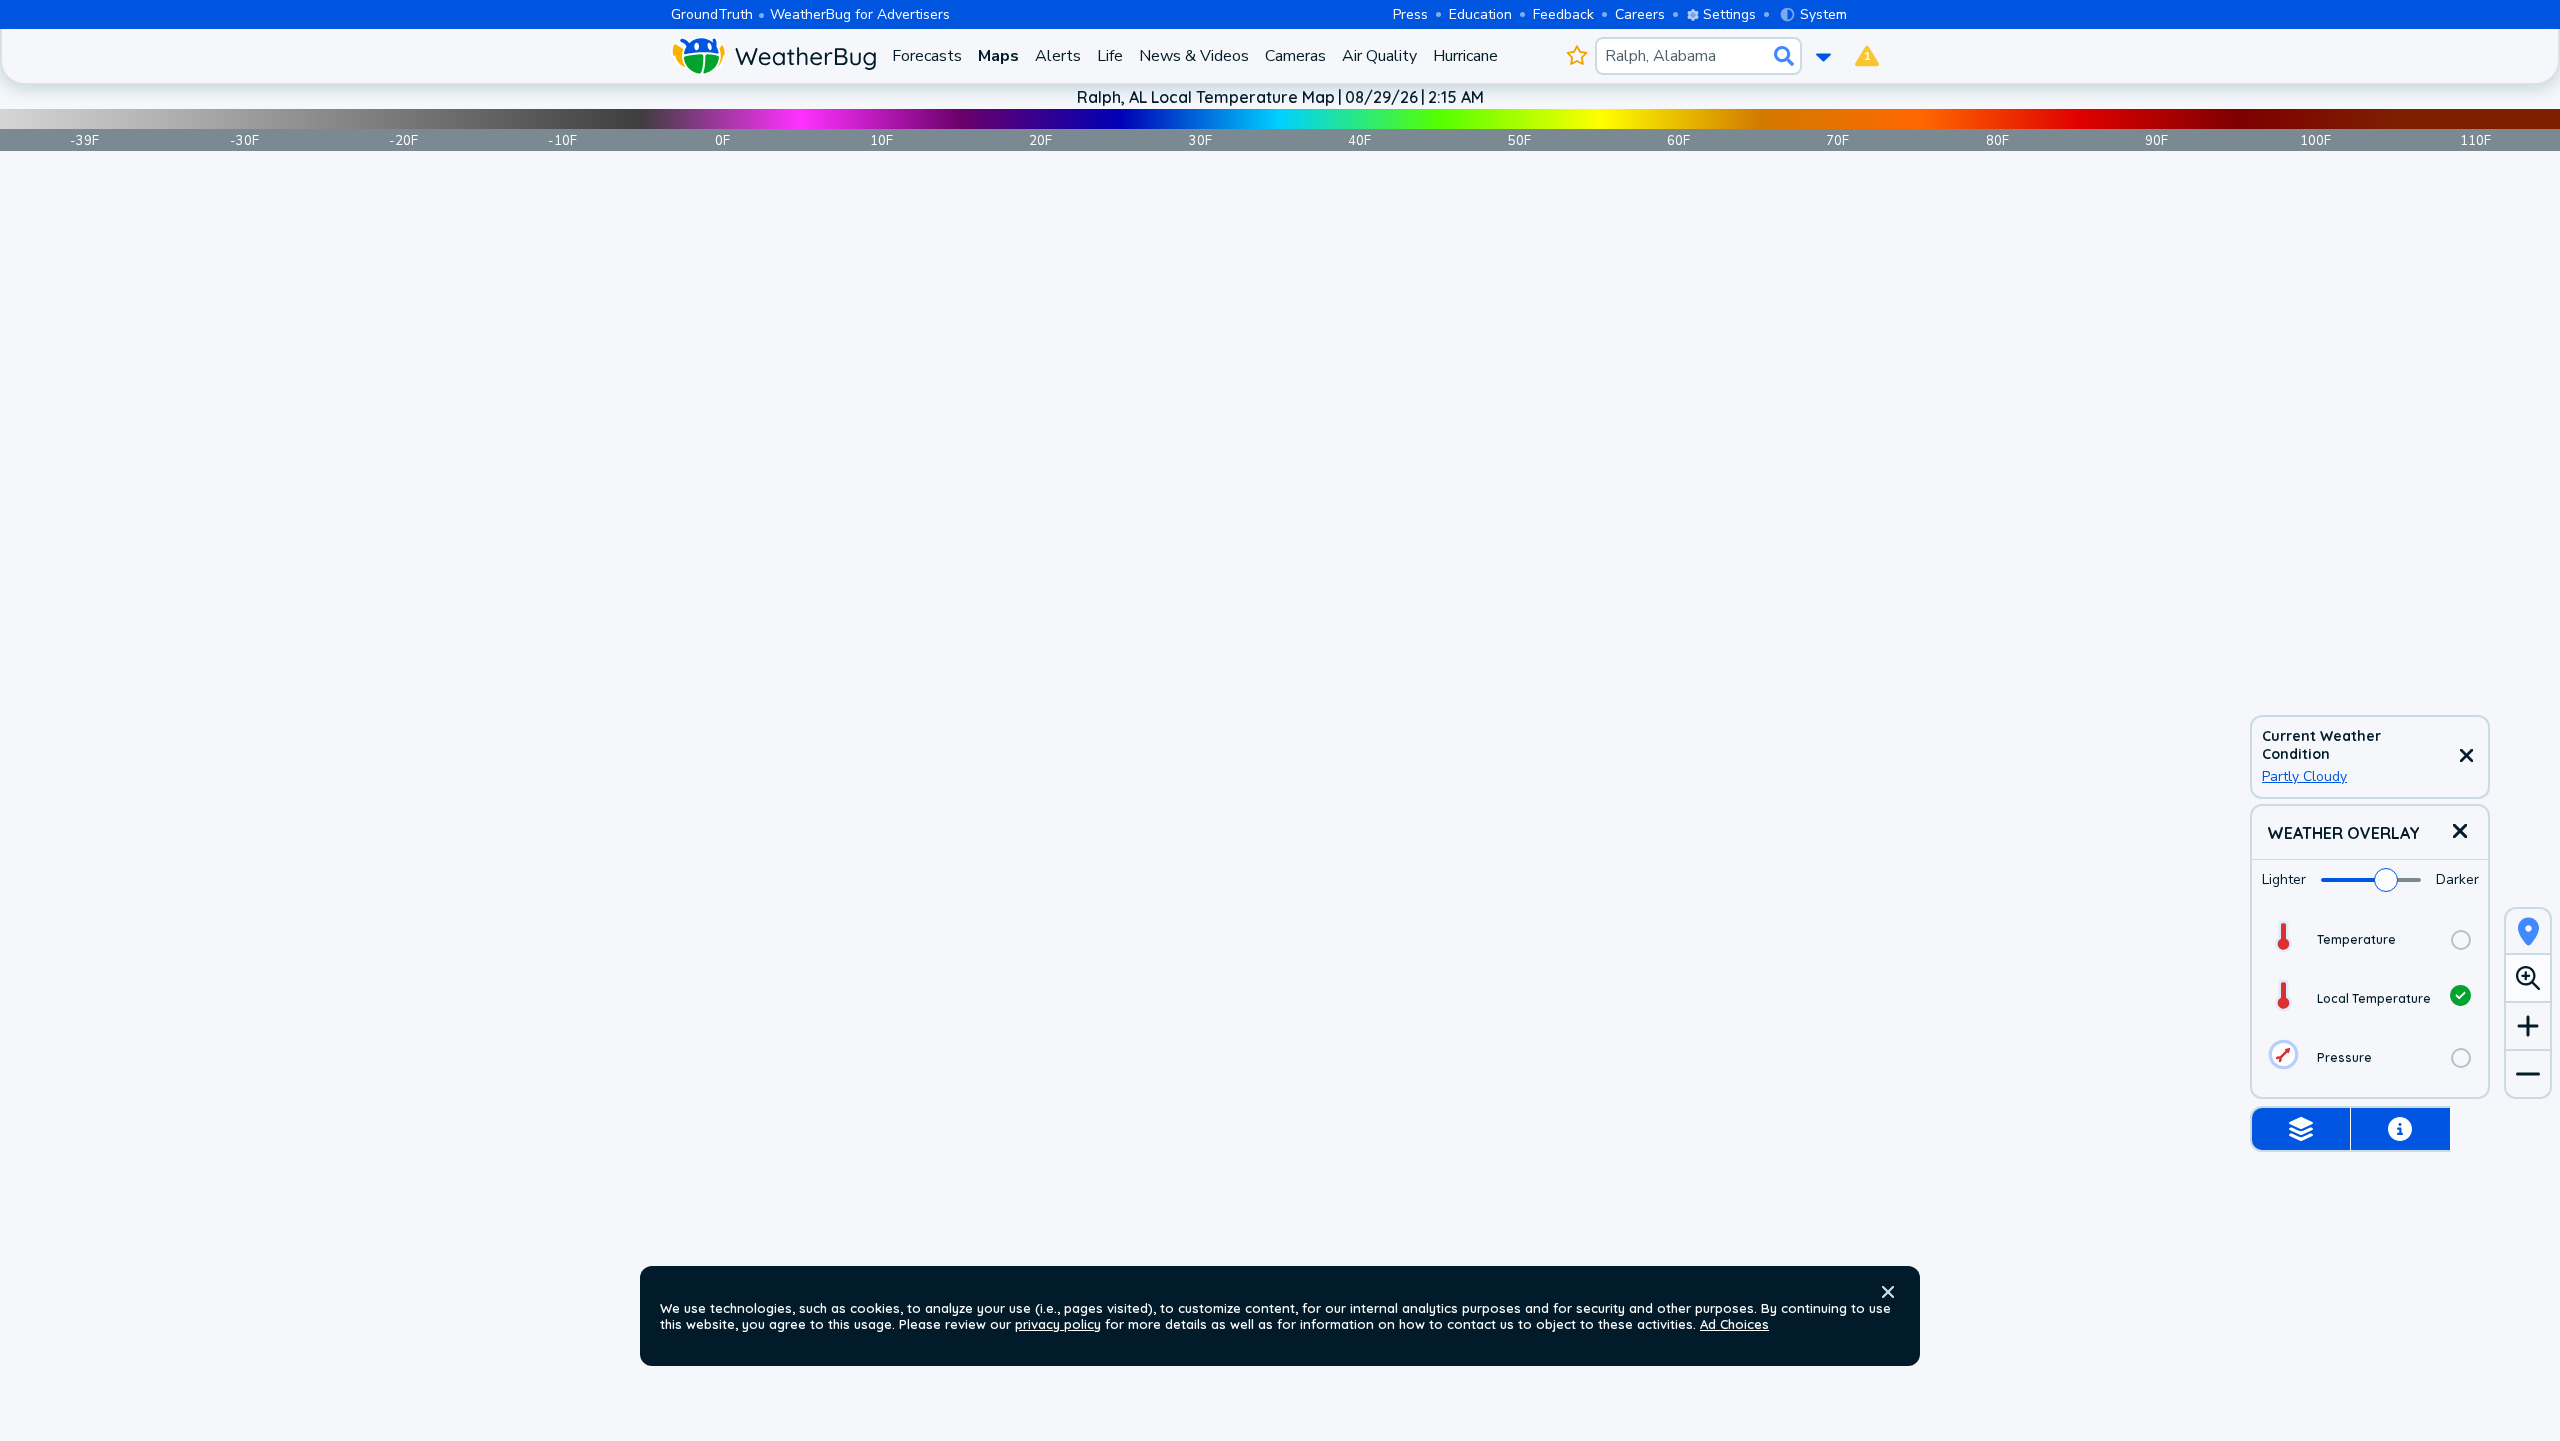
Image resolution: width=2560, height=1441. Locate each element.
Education (1480, 14)
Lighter (2284, 879)
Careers (1640, 14)
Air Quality (1379, 56)
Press (1410, 14)
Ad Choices (1734, 1324)
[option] (2370, 939)
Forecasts (927, 56)
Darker (2457, 879)
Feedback (1563, 14)
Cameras (1295, 56)
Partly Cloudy (2304, 776)
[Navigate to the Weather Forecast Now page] (773, 56)
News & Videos (1194, 56)
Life (1110, 56)
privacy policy (1058, 1324)
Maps (998, 56)
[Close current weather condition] (2466, 757)
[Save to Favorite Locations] (1576, 56)
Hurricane (1465, 56)
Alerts (1058, 56)
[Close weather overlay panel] (2460, 832)
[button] (1888, 1292)
